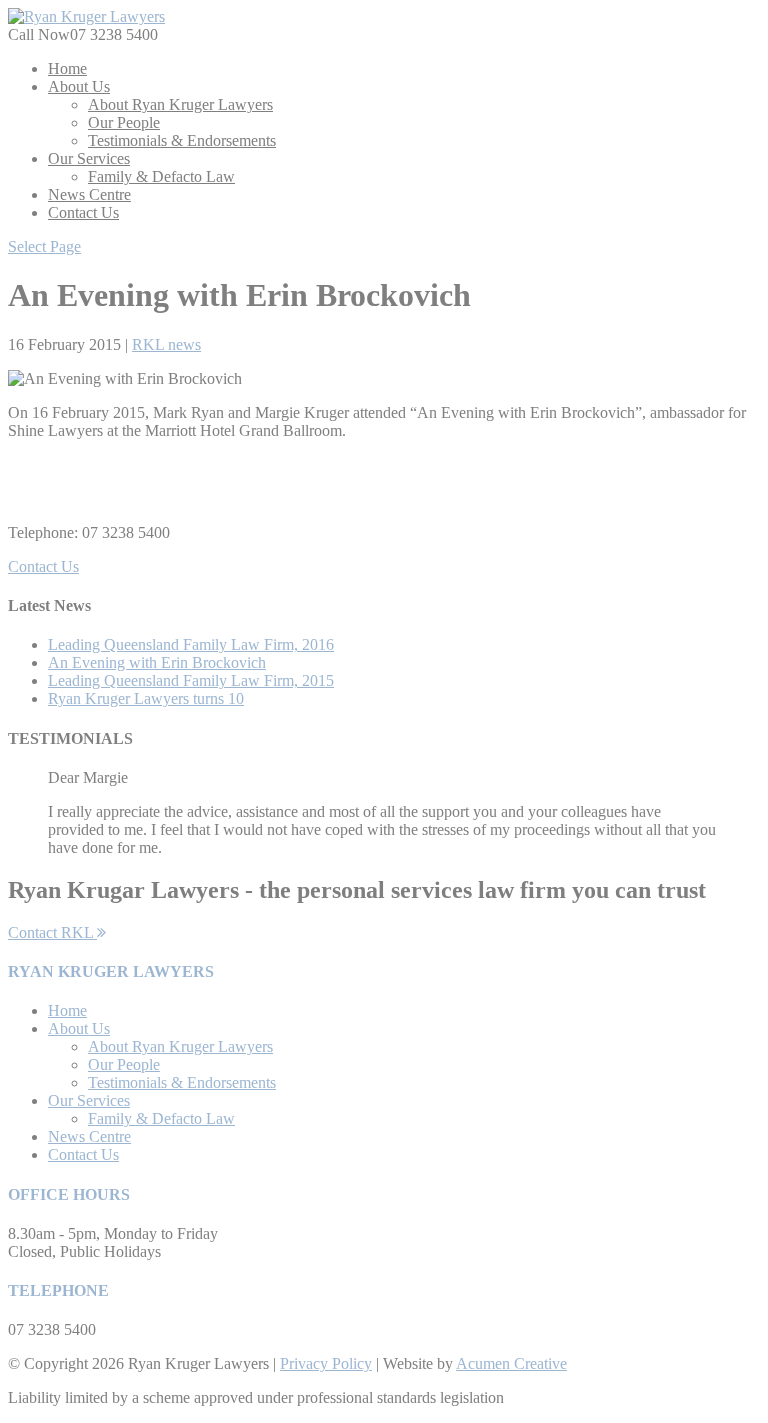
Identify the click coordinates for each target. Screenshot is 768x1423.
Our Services (89, 158)
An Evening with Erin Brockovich (157, 662)
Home (67, 68)
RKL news (166, 344)
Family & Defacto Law (161, 176)
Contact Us (83, 212)
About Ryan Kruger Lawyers (180, 104)
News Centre (89, 194)
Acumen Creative (511, 1363)
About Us (79, 86)
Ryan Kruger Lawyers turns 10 (146, 698)
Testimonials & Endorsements (182, 140)
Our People (124, 122)
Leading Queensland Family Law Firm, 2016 (191, 644)
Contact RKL (52, 932)
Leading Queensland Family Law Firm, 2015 (191, 680)
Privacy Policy (326, 1363)
